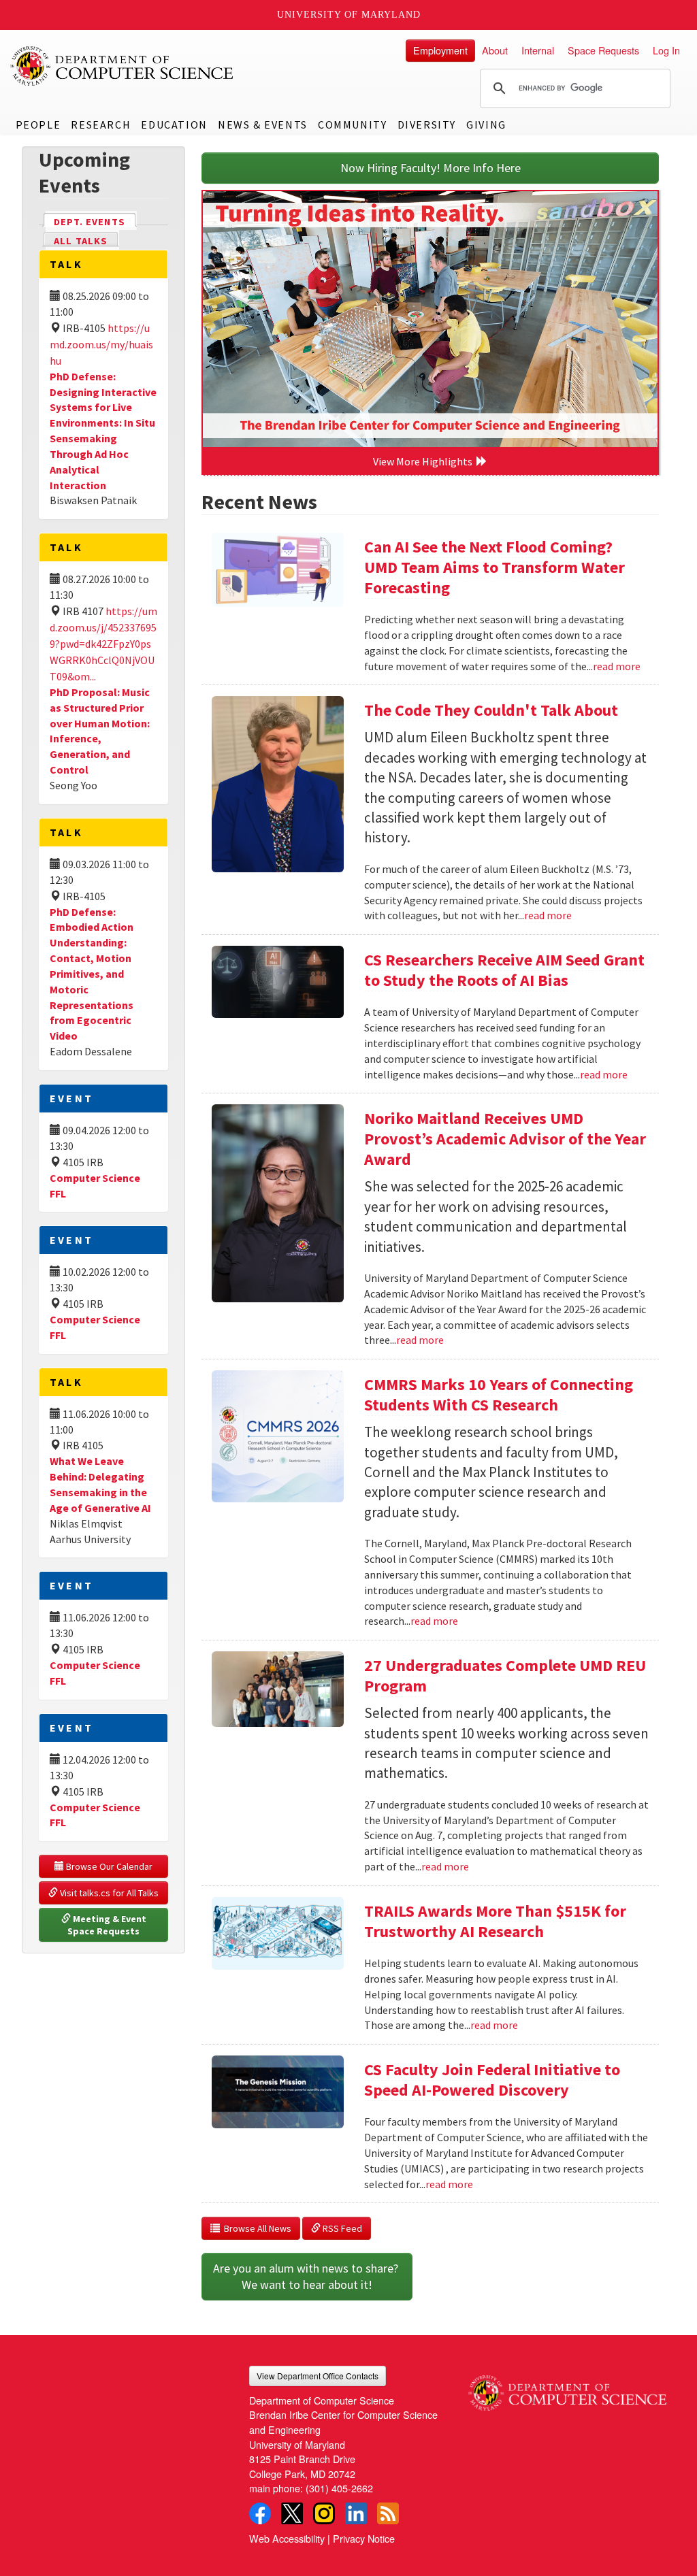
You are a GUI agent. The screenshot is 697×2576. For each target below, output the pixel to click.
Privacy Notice (364, 2538)
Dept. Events (95, 222)
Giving (486, 125)
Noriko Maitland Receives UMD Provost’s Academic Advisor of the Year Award (505, 1139)
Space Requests (603, 50)
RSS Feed (341, 2228)
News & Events (263, 125)
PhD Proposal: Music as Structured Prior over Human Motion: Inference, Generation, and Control (100, 731)
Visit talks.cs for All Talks (108, 1893)
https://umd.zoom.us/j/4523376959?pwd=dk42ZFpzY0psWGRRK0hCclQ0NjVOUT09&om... (103, 644)
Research (101, 125)
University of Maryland (349, 15)
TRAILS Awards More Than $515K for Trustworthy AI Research (495, 1921)
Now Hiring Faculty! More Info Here (431, 168)
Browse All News (256, 2228)
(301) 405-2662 (339, 2488)
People (38, 125)
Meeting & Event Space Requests (108, 1925)
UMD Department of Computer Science (123, 66)
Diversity (427, 125)
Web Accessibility (287, 2538)
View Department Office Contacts (318, 2376)
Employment (440, 50)
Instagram (324, 2513)
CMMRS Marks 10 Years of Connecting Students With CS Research (499, 1394)
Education (174, 125)
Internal (538, 50)
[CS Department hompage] (567, 2388)
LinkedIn (356, 2513)
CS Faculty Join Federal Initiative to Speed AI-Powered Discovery (492, 2080)
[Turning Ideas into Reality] (430, 319)
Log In (666, 50)
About (495, 50)
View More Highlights (425, 461)
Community (352, 125)
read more (617, 666)
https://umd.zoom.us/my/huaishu (101, 344)
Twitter (292, 2513)
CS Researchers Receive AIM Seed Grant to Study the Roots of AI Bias (504, 970)
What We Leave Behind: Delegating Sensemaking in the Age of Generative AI (100, 1484)
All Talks (81, 241)
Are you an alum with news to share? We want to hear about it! (307, 2276)
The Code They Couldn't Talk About (491, 710)
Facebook (260, 2513)
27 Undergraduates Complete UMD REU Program (505, 1675)
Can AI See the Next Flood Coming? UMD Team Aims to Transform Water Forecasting (495, 567)
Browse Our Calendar (108, 1866)
